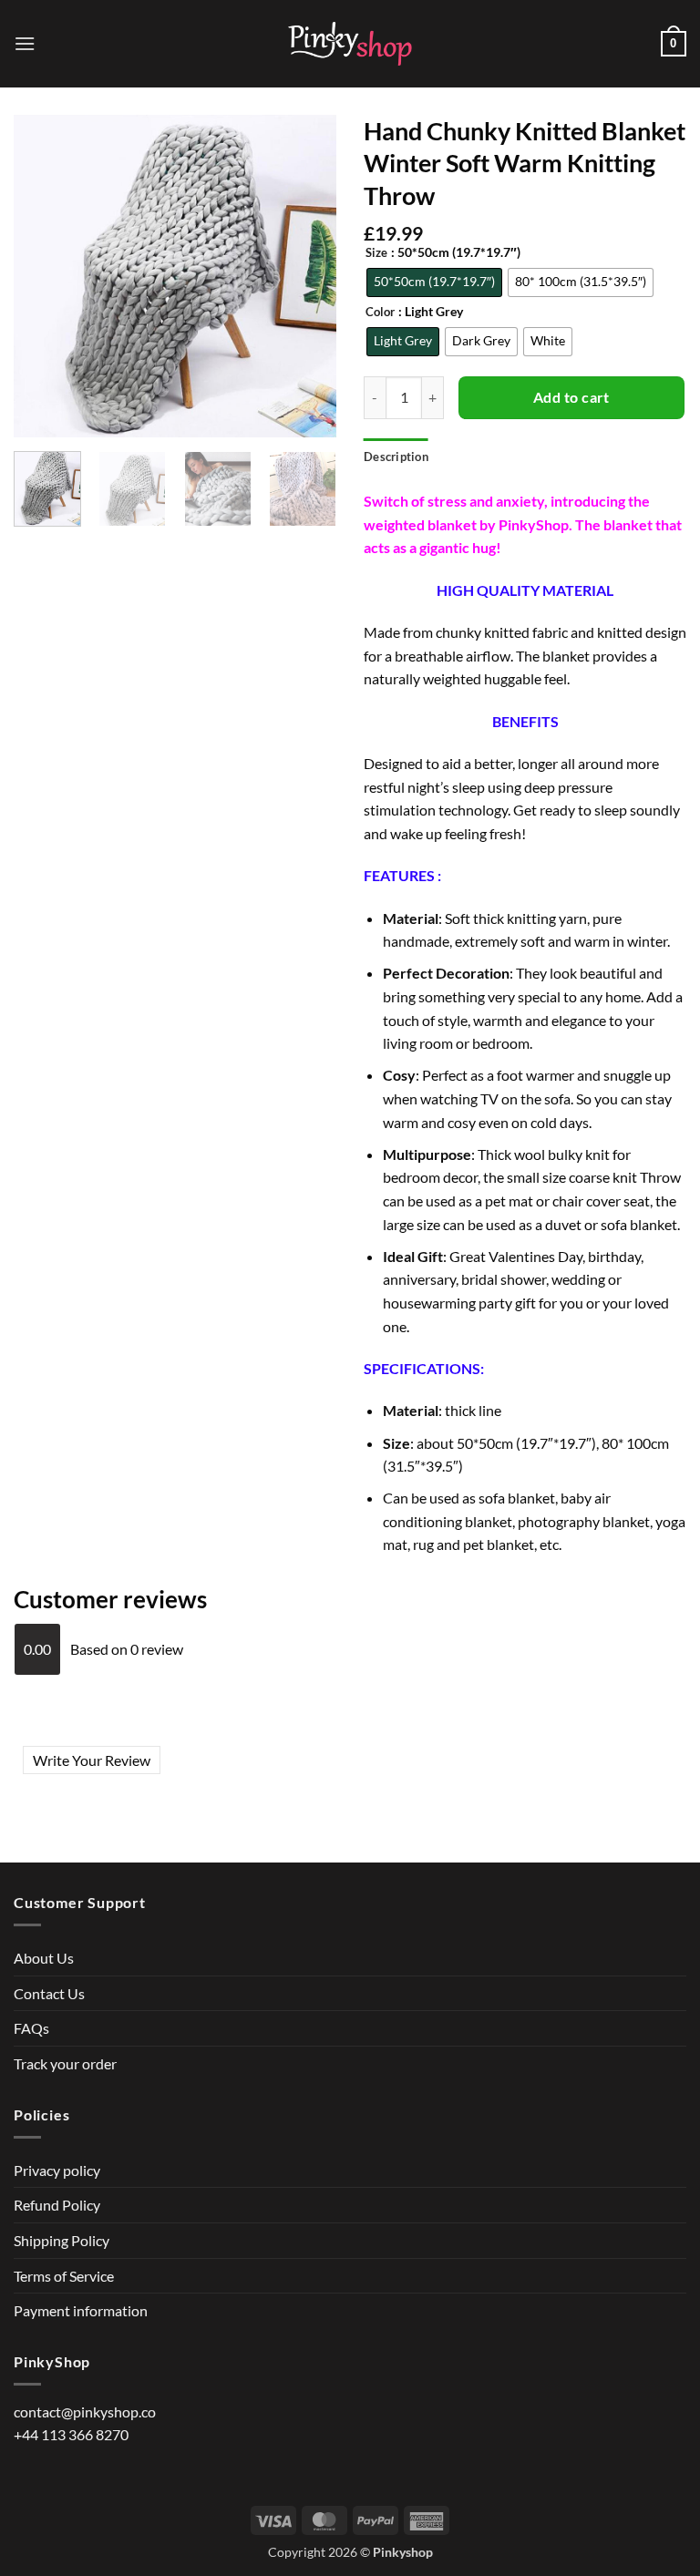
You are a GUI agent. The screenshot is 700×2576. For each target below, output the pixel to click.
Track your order (65, 2063)
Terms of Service (64, 2276)
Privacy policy (57, 2170)
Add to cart (571, 397)
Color (380, 313)
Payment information (81, 2310)
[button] (25, 43)
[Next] (315, 499)
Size (376, 253)
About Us (44, 1958)
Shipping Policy (62, 2240)
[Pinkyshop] (350, 44)
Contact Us (49, 1993)
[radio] (434, 282)
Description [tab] (396, 457)
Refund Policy (57, 2205)
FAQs (31, 2028)
